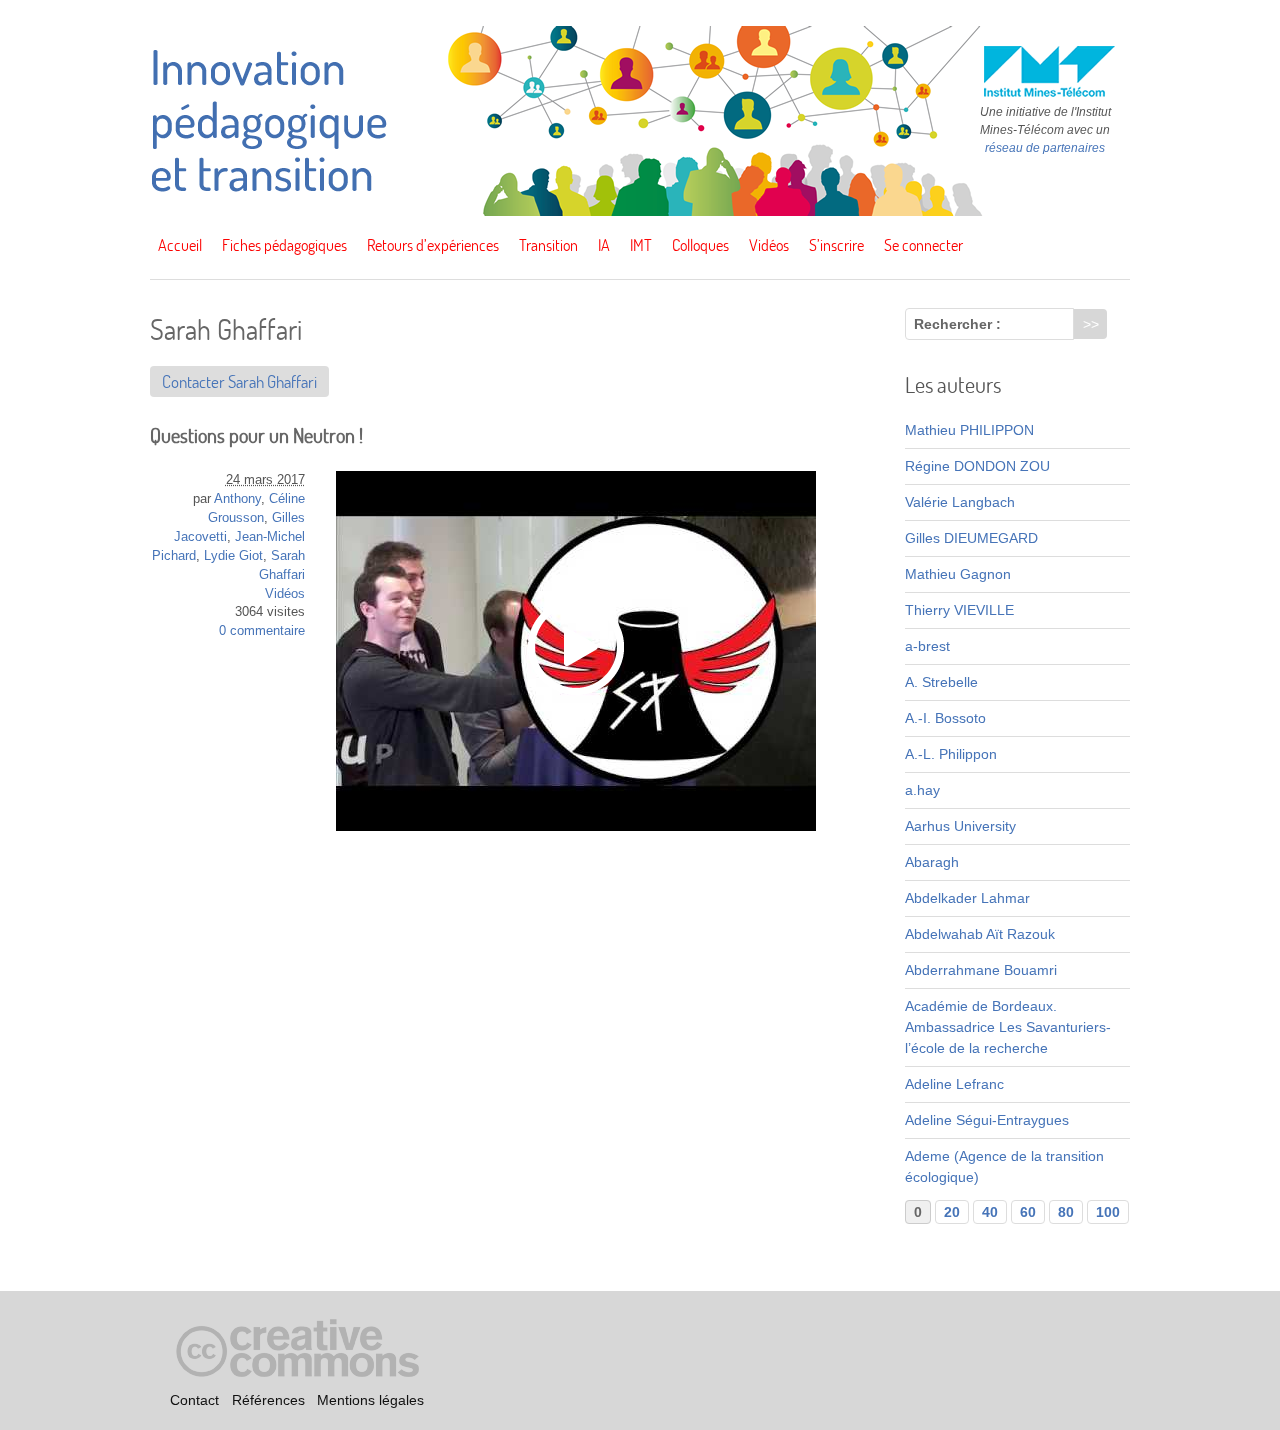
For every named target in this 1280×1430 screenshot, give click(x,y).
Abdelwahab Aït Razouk (980, 934)
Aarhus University (960, 826)
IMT (641, 245)
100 (1108, 1212)
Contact (194, 1401)
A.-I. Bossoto (945, 718)
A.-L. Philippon (951, 754)
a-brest (927, 646)
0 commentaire (262, 631)
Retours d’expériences (433, 245)
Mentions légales (370, 1401)
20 (952, 1212)
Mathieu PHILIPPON (969, 430)
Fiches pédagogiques (284, 245)
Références (268, 1401)
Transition (548, 245)
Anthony (237, 499)
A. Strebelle (941, 682)
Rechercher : (957, 324)
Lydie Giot (233, 556)
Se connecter (923, 245)
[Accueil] (640, 211)
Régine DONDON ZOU (977, 466)
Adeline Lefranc (954, 1084)
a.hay (922, 790)
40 (990, 1212)
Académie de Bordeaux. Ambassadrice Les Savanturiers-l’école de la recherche (1008, 1027)
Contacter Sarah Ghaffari (239, 381)
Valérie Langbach (960, 502)
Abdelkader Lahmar (967, 898)
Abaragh (932, 862)
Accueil (180, 245)
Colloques (700, 245)
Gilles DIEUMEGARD (971, 538)
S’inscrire (836, 245)
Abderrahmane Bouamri (981, 970)
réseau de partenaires (1045, 148)
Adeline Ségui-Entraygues (987, 1120)
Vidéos (769, 245)
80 (1066, 1212)
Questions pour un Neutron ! (256, 435)
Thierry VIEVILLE (959, 610)
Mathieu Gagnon (958, 574)
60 (1028, 1212)
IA (604, 245)
